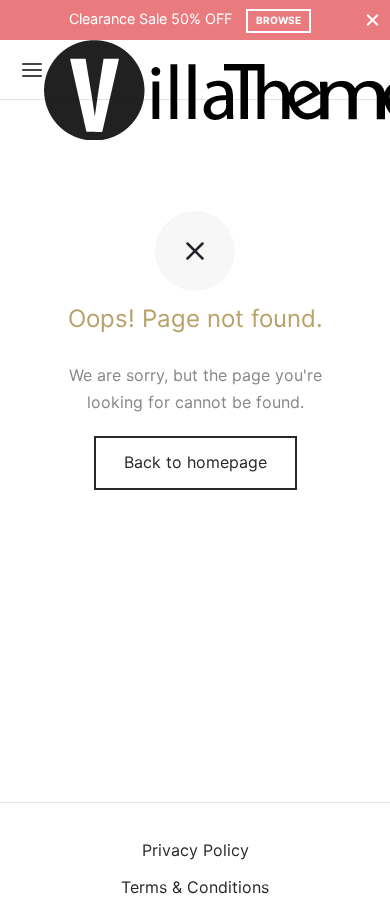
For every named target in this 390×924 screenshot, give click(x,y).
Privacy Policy (195, 850)
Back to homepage (195, 462)
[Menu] (32, 70)
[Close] (372, 19)
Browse (278, 20)
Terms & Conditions (195, 887)
